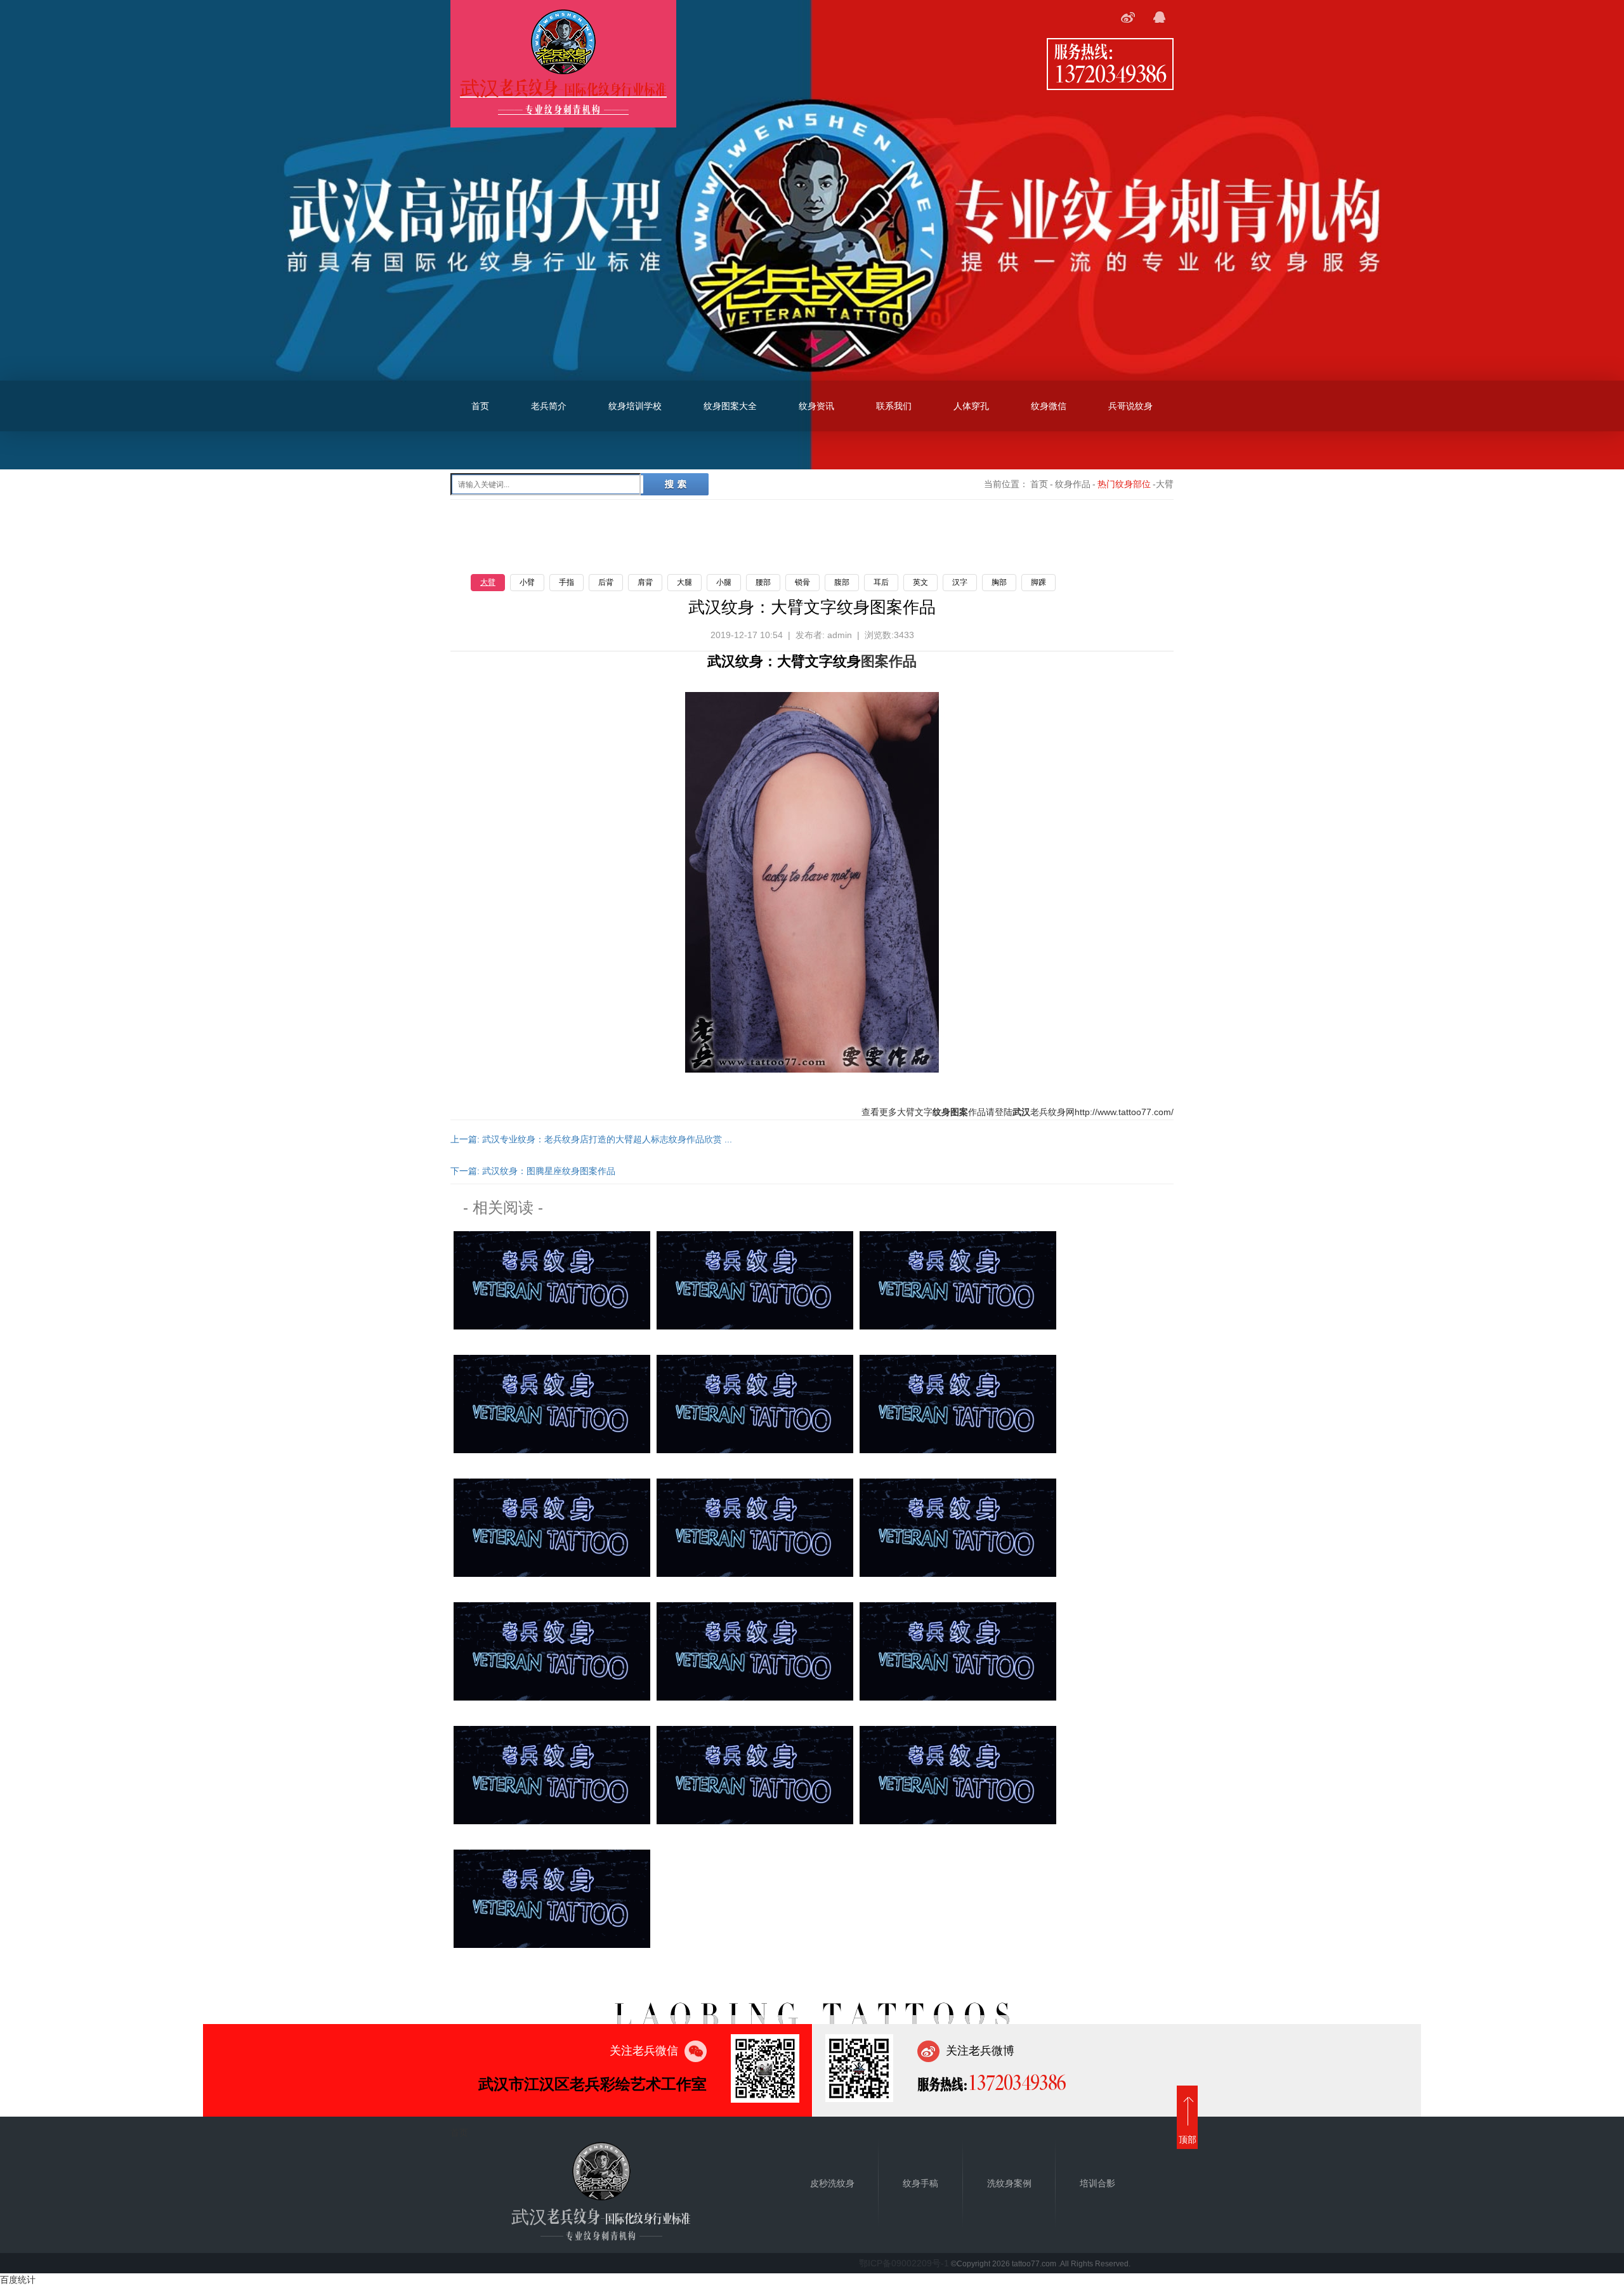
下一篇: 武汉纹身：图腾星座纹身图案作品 (533, 1171)
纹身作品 (1073, 484)
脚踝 (1038, 582)
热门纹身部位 (1124, 484)
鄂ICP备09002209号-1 (904, 2263)
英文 (920, 582)
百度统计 (18, 2280)
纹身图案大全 (730, 406)
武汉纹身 (735, 661)
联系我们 (894, 406)
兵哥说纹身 (1130, 406)
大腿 (684, 582)
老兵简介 (549, 406)
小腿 (724, 582)
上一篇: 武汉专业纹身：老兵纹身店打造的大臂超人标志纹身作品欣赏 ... (591, 1139)
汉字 (960, 582)
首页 (480, 406)
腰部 (763, 582)
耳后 (881, 582)
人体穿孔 (971, 406)
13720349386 (1110, 73)
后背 (606, 582)
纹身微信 (1049, 406)
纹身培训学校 (635, 406)
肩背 (645, 582)
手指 (566, 582)
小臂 (527, 582)
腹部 (842, 582)
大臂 (488, 582)
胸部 (999, 582)
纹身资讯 (816, 406)
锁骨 (802, 582)
